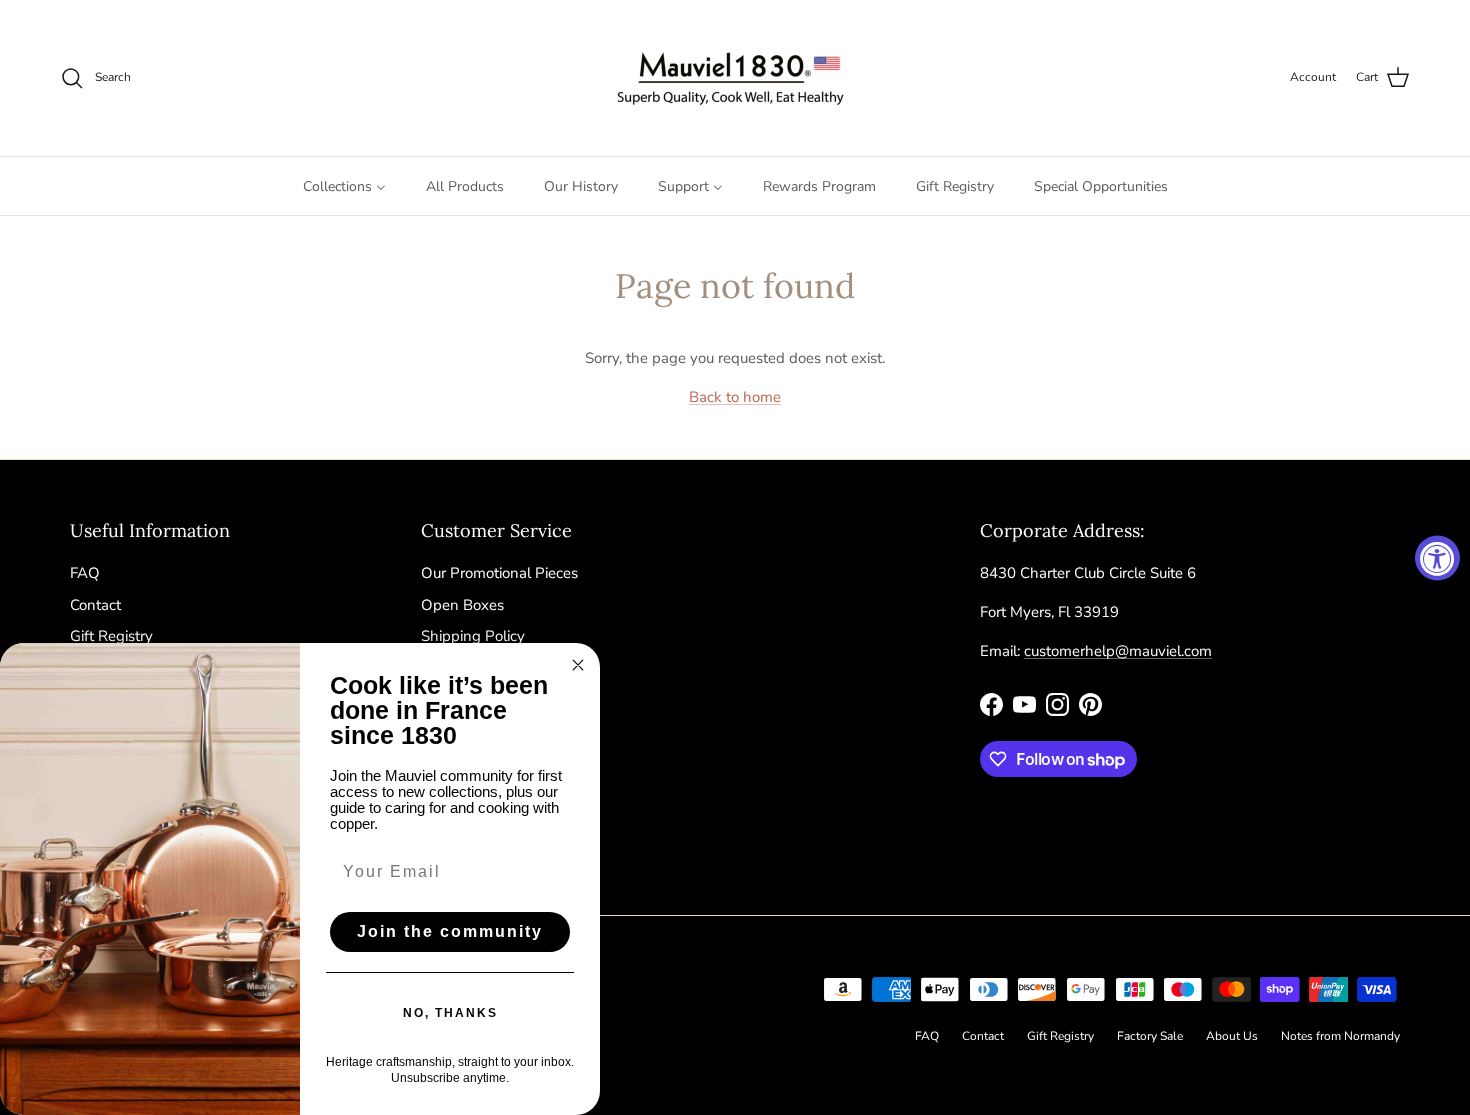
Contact (95, 605)
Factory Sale (1150, 1036)
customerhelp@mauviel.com (1118, 651)
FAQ (85, 573)
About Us (1232, 1036)
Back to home (735, 397)
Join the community (450, 931)
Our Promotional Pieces (499, 573)
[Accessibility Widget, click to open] (1437, 557)
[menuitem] (344, 186)
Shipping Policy (473, 636)
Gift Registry (111, 636)
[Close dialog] (578, 665)
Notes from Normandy (1340, 1036)
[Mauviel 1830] (735, 78)
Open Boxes (462, 605)
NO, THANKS (450, 1013)
